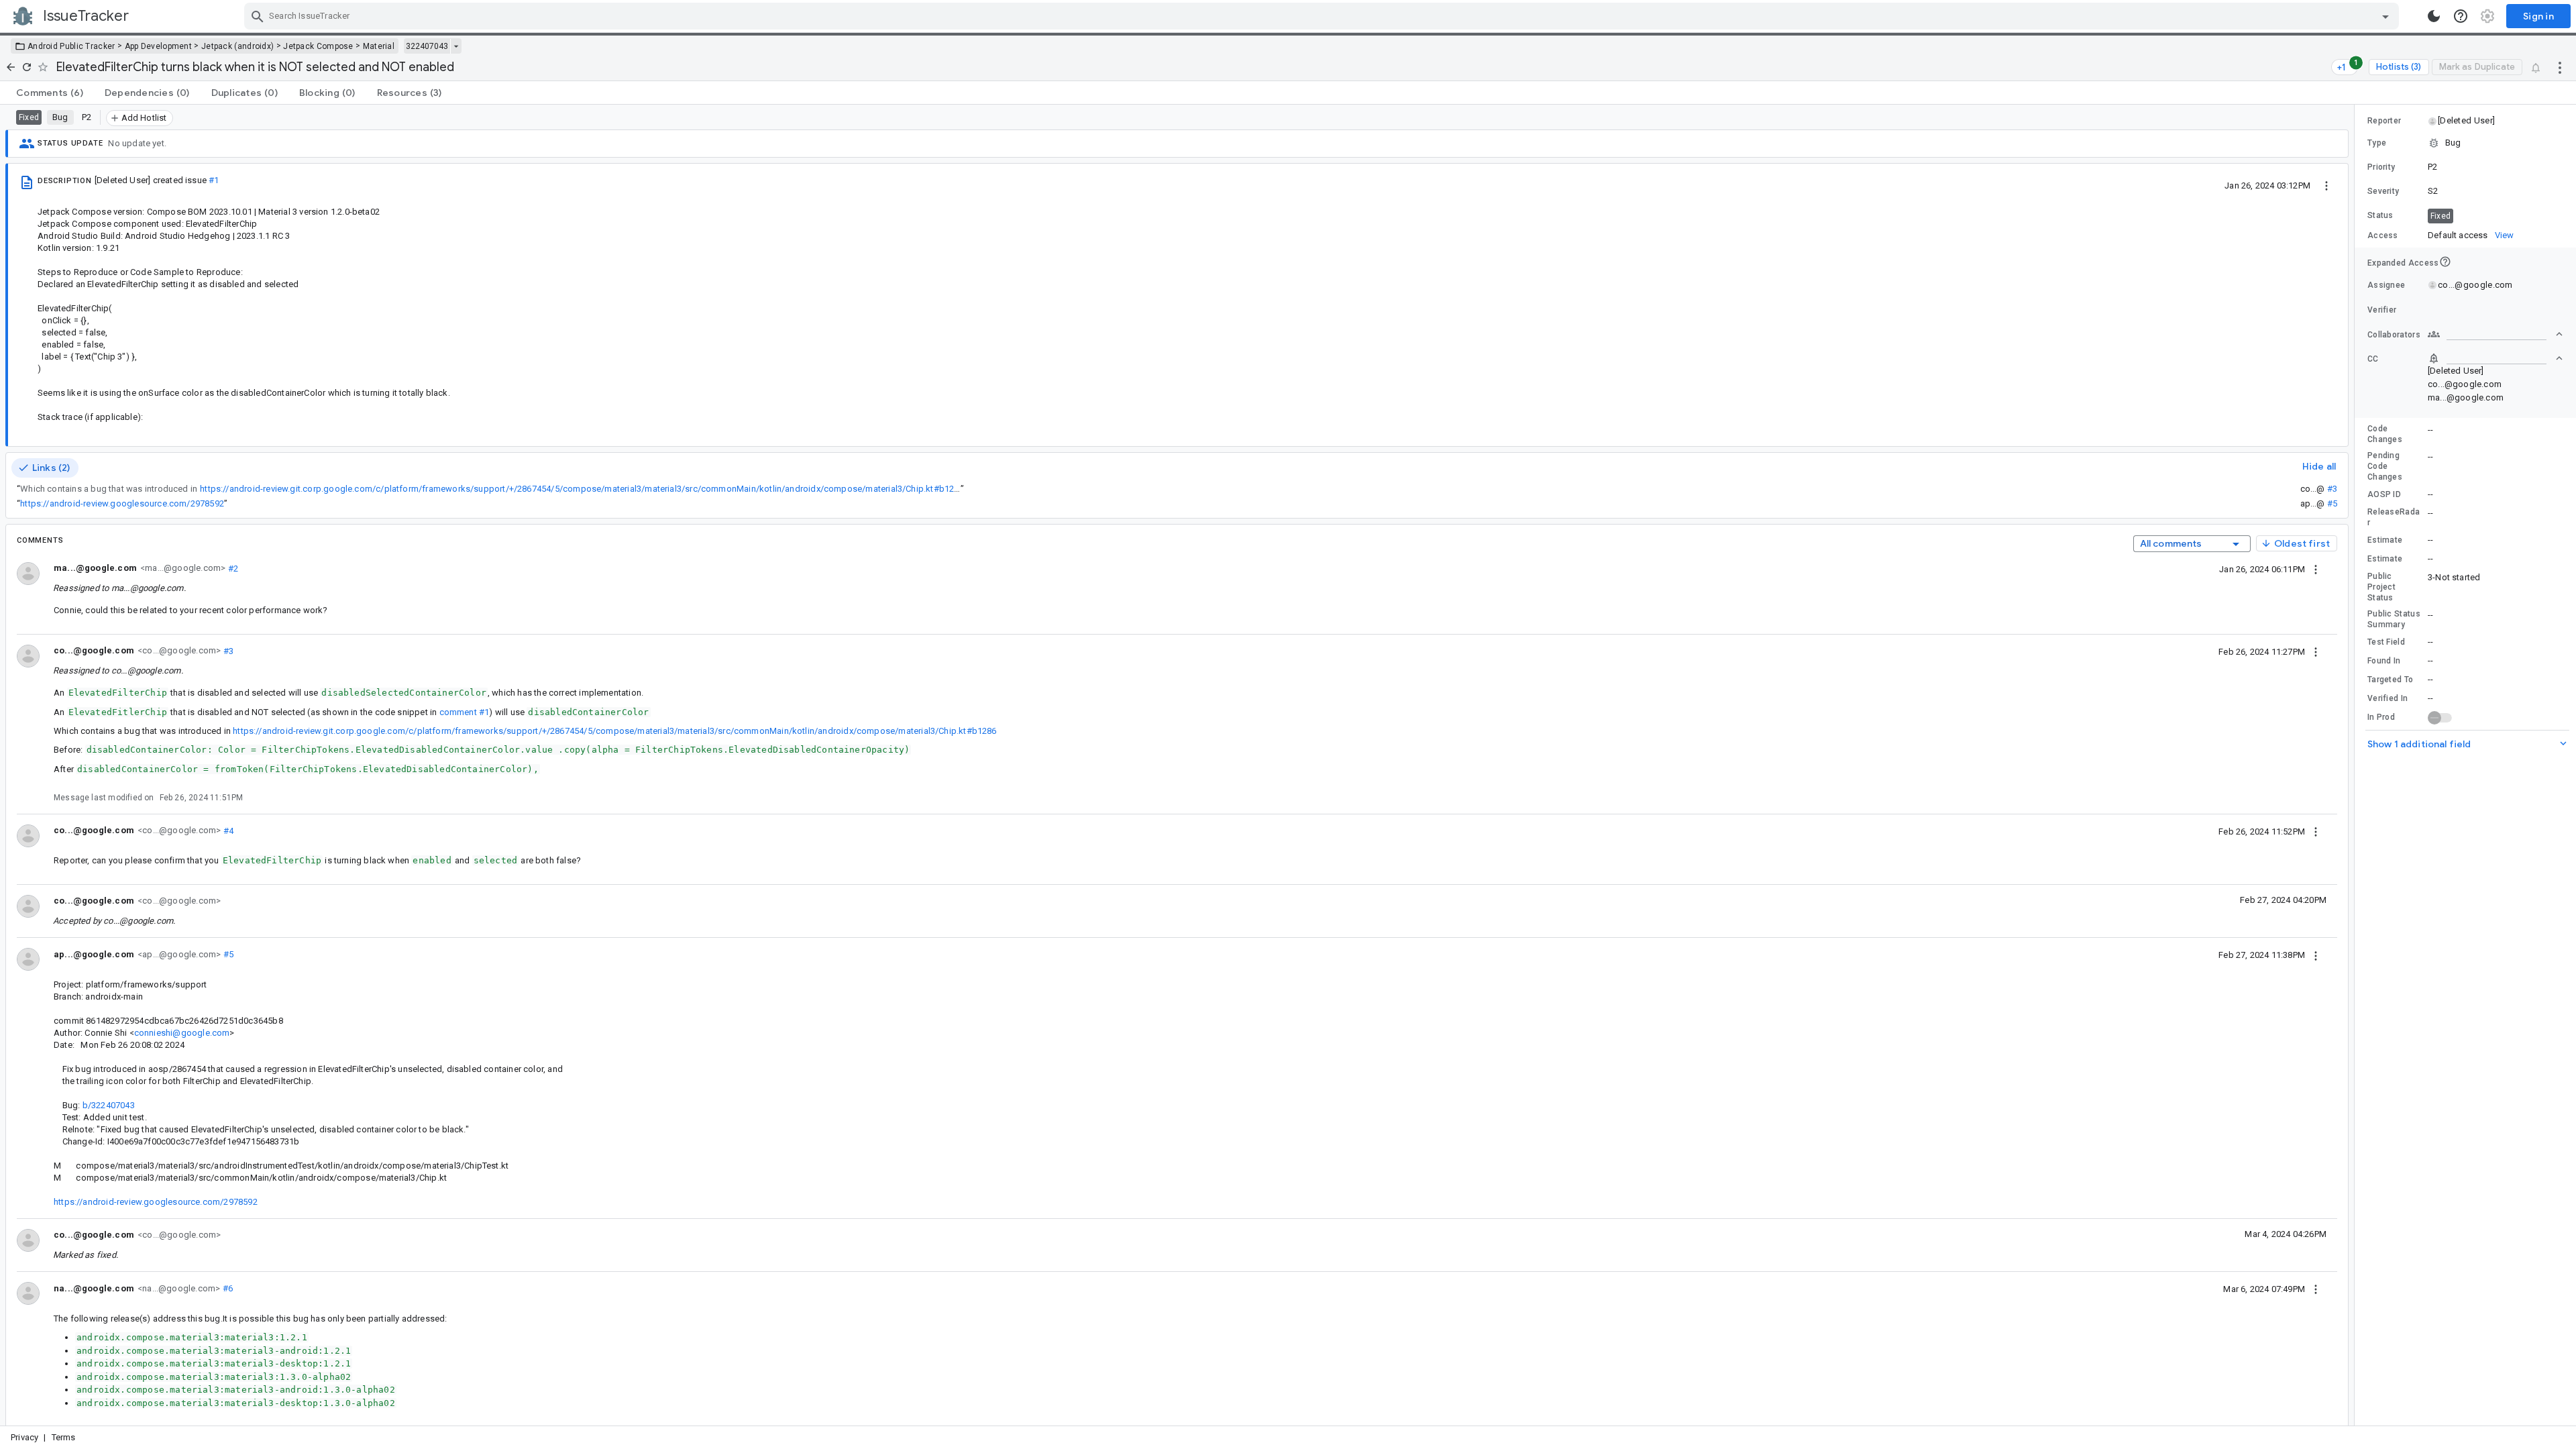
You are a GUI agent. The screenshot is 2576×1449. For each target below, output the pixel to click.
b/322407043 (109, 1105)
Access (2383, 235)
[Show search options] (2385, 16)
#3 (2332, 489)
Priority (2381, 167)
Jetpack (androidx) (237, 46)
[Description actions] (2326, 185)
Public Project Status (2381, 587)
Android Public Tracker (71, 46)
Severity (2383, 191)
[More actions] (2560, 67)
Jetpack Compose (318, 46)
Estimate (2385, 540)
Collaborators (2394, 335)
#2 (232, 568)
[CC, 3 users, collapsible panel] (2495, 358)
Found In (2384, 661)
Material (379, 46)
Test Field (2386, 642)
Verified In (2387, 698)
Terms (64, 1437)
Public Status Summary (2394, 619)
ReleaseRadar (2394, 517)
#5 (2332, 503)
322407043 (427, 46)
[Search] (258, 16)
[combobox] (1323, 16)
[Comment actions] (2316, 569)
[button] (2466, 121)
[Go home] (11, 67)
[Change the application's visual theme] (2434, 16)
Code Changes (2385, 434)
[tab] (50, 93)
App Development (159, 46)
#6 (226, 1288)
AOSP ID (2384, 494)
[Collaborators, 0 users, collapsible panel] (2495, 334)
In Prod (2381, 717)
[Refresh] (27, 67)
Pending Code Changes (2385, 466)
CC (2373, 359)
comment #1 (465, 712)
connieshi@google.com (182, 1033)
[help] (2461, 16)
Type (2377, 143)
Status (2380, 215)
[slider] (2357, 765)
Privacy (24, 1437)
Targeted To (2390, 680)
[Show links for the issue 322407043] (456, 46)
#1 (214, 180)
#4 (227, 830)
